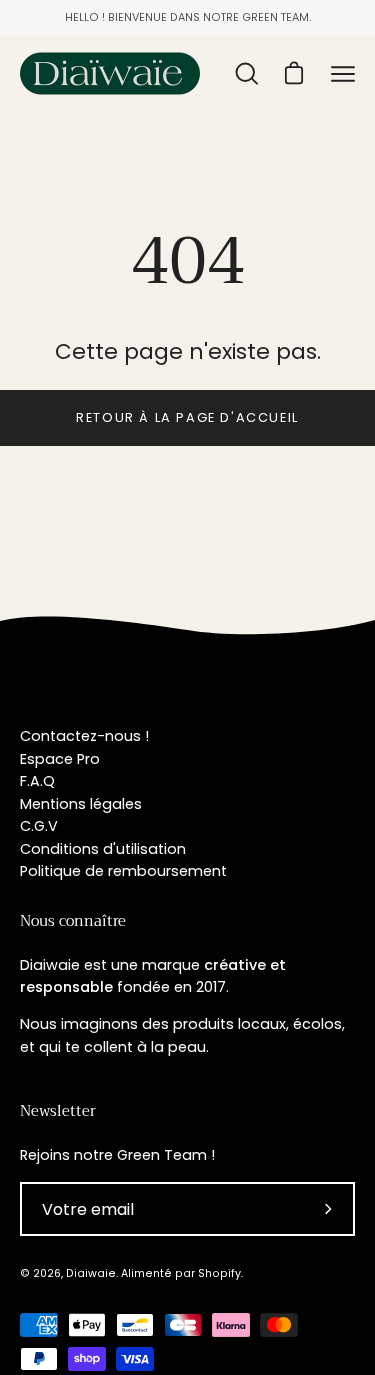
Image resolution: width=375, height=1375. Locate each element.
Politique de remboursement (123, 871)
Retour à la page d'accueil (187, 417)
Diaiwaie (91, 1273)
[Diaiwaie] (110, 73)
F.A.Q (37, 781)
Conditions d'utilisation (103, 849)
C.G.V (39, 826)
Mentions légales (81, 804)
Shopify (219, 1273)
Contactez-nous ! (84, 736)
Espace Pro (60, 759)
